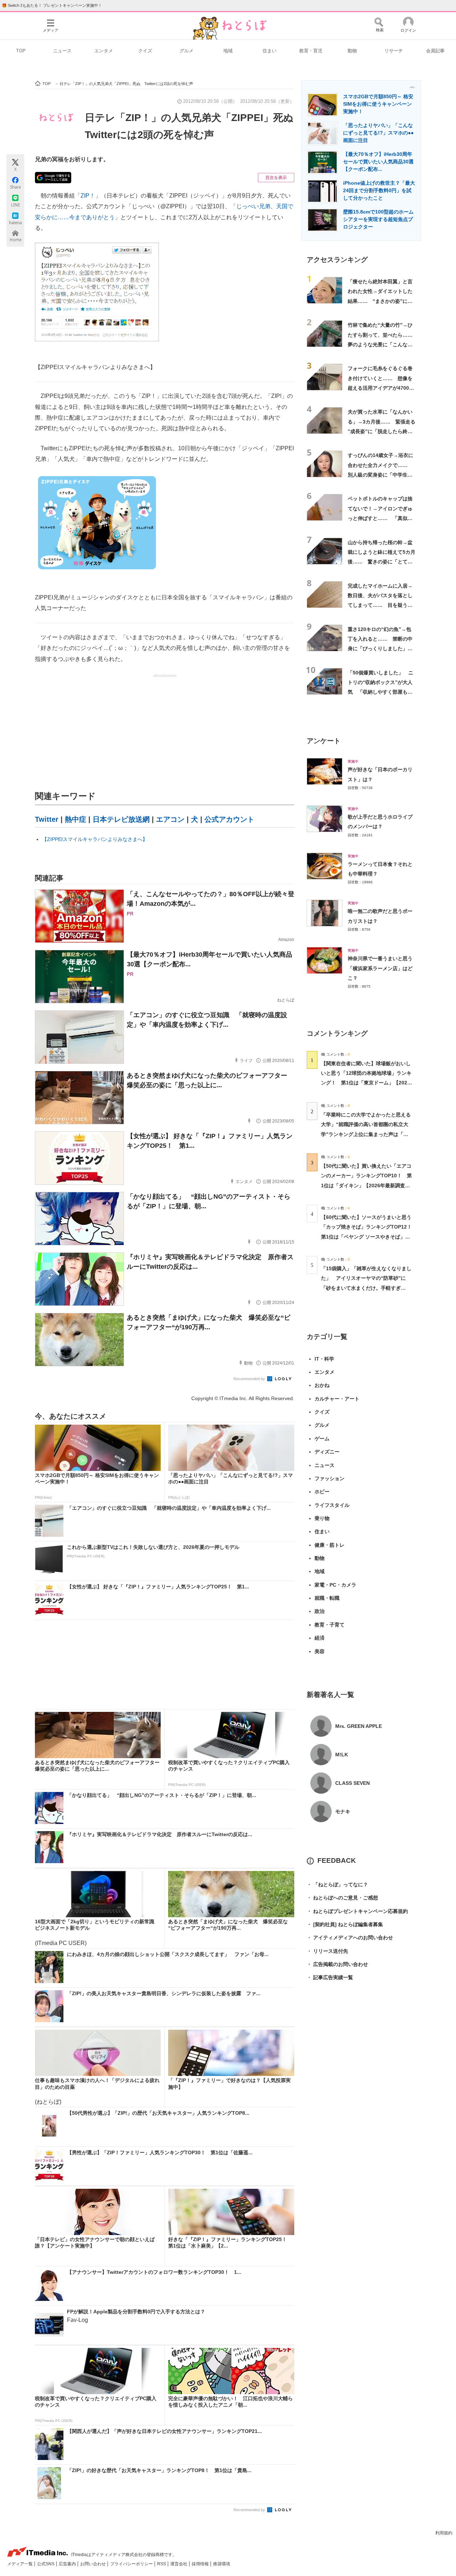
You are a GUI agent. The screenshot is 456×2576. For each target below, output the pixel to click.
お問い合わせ (94, 2564)
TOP (21, 51)
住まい (270, 51)
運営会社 (179, 2564)
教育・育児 (311, 51)
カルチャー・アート (337, 1399)
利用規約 (444, 2533)
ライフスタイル (332, 1505)
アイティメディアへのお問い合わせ (350, 1938)
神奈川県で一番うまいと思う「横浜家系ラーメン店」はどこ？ (380, 968)
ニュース (62, 51)
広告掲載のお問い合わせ (337, 1964)
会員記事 (435, 51)
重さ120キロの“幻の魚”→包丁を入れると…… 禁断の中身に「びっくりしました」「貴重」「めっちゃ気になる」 (380, 649)
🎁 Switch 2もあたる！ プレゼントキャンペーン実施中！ (52, 5)
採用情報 (201, 2564)
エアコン (170, 819)
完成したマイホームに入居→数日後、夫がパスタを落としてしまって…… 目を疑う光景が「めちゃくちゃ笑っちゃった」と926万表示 (380, 605)
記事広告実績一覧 (330, 1977)
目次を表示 (276, 178)
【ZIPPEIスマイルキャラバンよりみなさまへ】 (95, 839)
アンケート (324, 741)
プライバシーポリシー (132, 2564)
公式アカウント (229, 819)
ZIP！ (88, 196)
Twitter (47, 819)
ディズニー (327, 1452)
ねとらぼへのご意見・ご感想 (342, 1898)
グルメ (186, 51)
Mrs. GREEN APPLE (359, 1726)
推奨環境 (222, 2564)
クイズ (145, 51)
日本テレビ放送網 (121, 819)
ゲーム (322, 1439)
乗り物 (322, 1518)
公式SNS (46, 2564)
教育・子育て (330, 1625)
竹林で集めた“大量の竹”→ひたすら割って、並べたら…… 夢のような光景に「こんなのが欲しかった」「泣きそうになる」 (383, 344)
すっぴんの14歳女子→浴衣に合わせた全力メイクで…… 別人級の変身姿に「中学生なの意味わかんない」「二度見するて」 (380, 475)
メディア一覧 (20, 2564)
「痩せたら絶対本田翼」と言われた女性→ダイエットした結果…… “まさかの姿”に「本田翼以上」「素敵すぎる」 (380, 301)
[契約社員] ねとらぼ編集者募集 (345, 1924)
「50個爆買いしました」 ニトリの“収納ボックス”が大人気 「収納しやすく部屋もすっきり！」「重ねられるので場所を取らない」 (380, 692)
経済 (320, 1638)
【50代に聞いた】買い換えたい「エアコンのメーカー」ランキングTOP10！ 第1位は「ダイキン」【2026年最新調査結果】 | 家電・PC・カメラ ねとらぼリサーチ (366, 1185)
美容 (320, 1651)
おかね (322, 1385)
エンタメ (104, 51)
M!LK (342, 1755)
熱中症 (76, 819)
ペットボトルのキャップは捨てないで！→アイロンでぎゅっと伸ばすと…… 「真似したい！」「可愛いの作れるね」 (380, 518)
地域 (228, 51)
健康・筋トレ (330, 1545)
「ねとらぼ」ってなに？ (337, 1884)
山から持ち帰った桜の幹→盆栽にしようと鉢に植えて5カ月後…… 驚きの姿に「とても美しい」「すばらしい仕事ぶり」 (382, 562)
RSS (162, 2564)
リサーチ (394, 51)
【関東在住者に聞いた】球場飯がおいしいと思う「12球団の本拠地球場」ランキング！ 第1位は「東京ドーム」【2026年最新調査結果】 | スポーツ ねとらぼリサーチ (366, 1083)
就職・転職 (327, 1598)
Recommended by (250, 1379)
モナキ (343, 1812)
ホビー (322, 1492)
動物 (352, 51)
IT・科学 (324, 1359)
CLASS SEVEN (353, 1783)
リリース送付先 (327, 1951)
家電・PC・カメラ (335, 1585)
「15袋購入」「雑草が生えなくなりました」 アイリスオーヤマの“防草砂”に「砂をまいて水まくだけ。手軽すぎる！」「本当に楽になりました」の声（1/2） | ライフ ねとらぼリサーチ (366, 1288)
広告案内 (68, 2564)
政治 (320, 1611)
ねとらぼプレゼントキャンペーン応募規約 (357, 1911)
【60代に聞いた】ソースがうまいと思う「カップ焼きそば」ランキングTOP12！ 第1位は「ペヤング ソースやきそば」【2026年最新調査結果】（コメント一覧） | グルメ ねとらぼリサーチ (369, 1237)
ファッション (330, 1478)
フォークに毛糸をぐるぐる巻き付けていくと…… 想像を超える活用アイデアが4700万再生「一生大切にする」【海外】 (381, 388)
